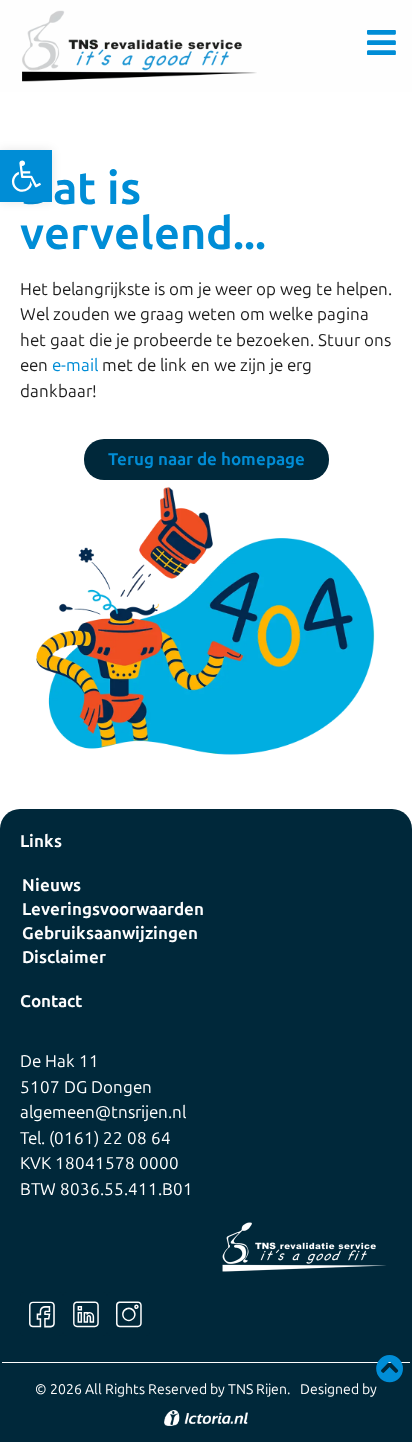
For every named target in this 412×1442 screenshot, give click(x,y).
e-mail (75, 365)
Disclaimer (64, 957)
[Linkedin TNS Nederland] (84, 1313)
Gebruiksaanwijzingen (110, 933)
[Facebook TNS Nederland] (41, 1313)
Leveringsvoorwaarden (113, 909)
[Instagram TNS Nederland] (128, 1313)
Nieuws (51, 885)
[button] (26, 176)
